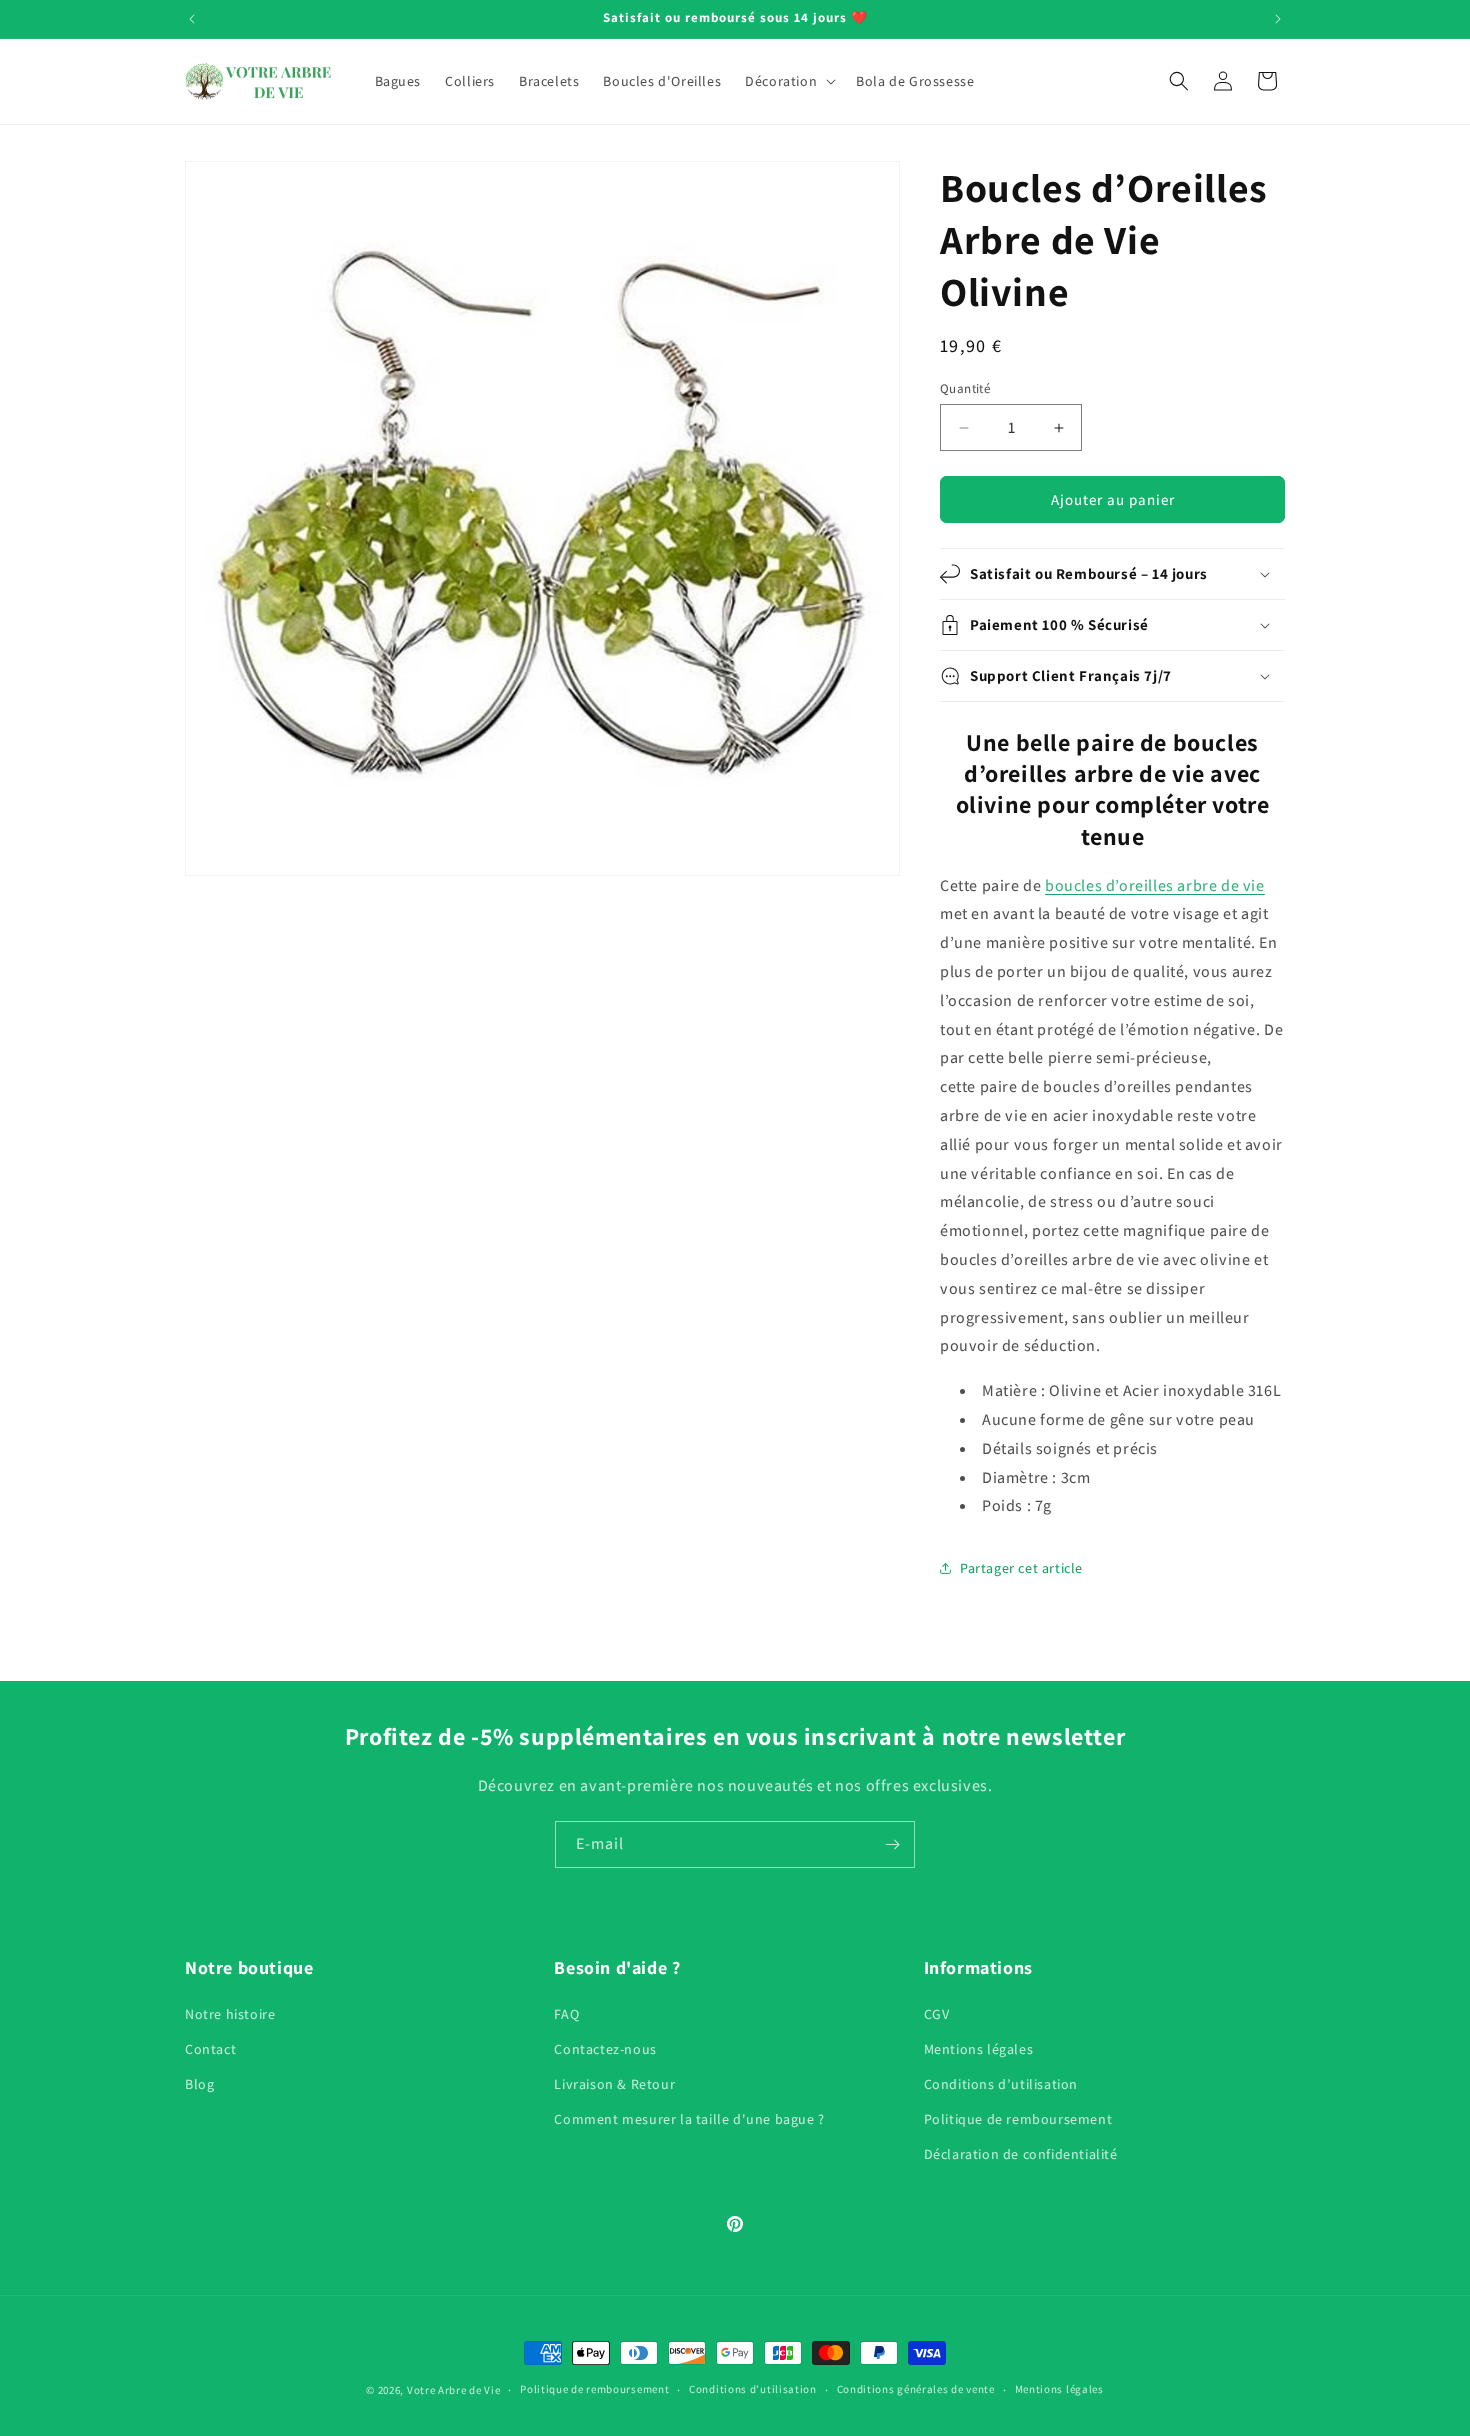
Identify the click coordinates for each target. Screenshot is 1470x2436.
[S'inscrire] (892, 1844)
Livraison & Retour (614, 2084)
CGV (937, 2014)
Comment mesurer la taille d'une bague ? (689, 2119)
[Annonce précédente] (192, 19)
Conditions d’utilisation (1001, 2084)
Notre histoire (230, 2014)
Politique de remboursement (1018, 2119)
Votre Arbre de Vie (454, 2390)
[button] (788, 81)
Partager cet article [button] (1021, 1568)
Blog (199, 2084)
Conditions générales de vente (916, 2389)
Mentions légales (979, 2049)
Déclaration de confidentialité (1021, 2154)
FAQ (566, 2014)
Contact (210, 2049)
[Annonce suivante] (1278, 19)
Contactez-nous (605, 2049)
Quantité (965, 388)
